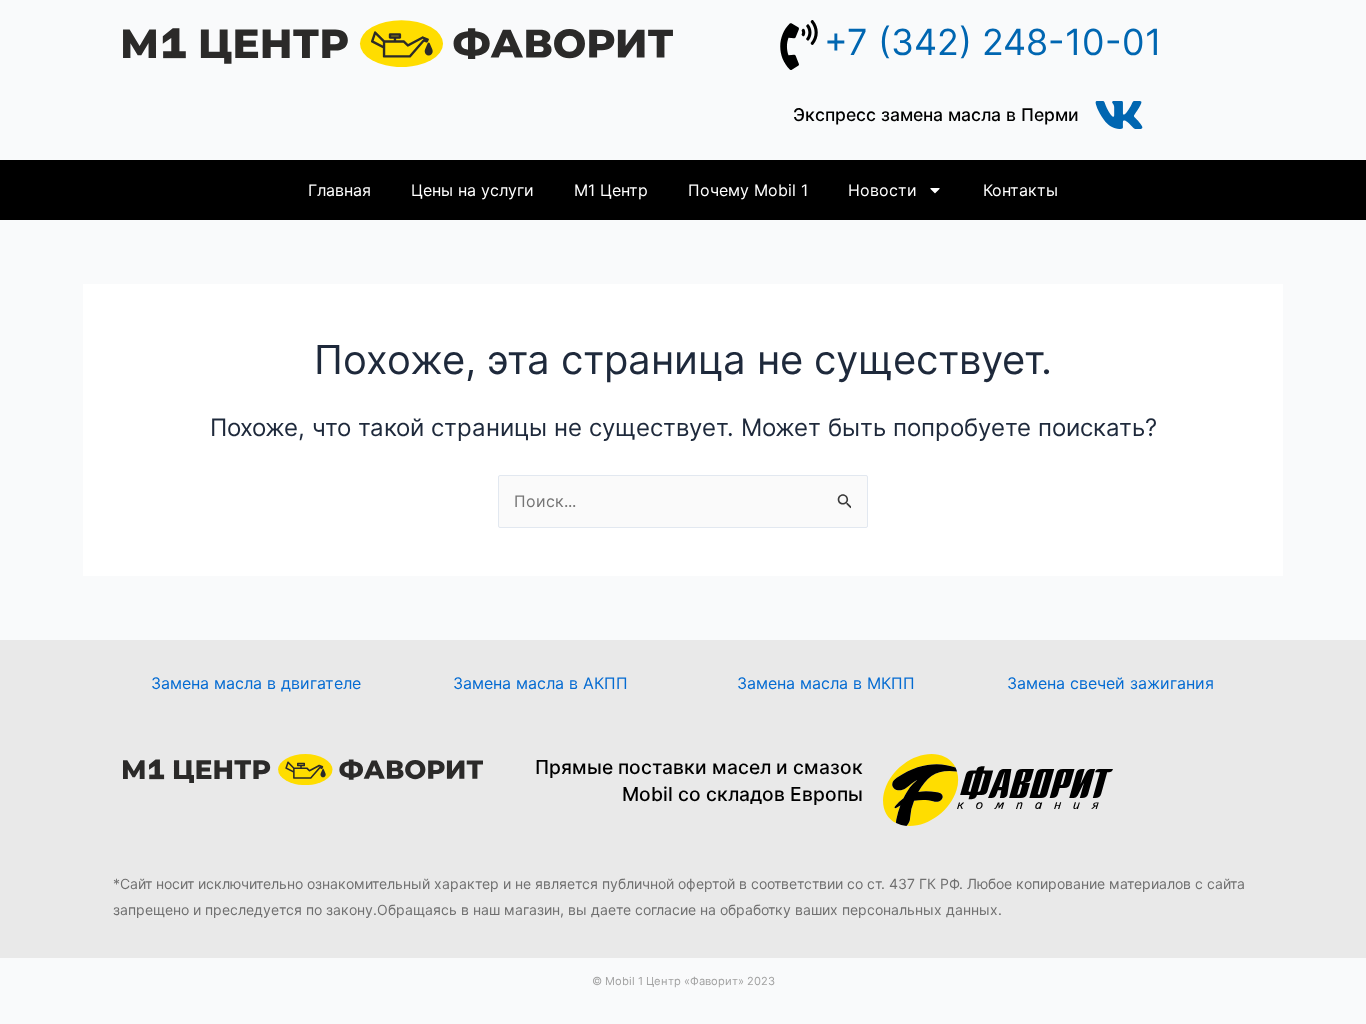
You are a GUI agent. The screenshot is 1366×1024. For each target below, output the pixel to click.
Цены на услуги (472, 190)
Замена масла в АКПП (540, 683)
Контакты (1020, 190)
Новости (882, 190)
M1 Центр (611, 190)
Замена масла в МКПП (826, 683)
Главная (339, 190)
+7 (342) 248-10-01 (993, 42)
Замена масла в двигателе (256, 683)
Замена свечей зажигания (1110, 683)
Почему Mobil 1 (748, 190)
